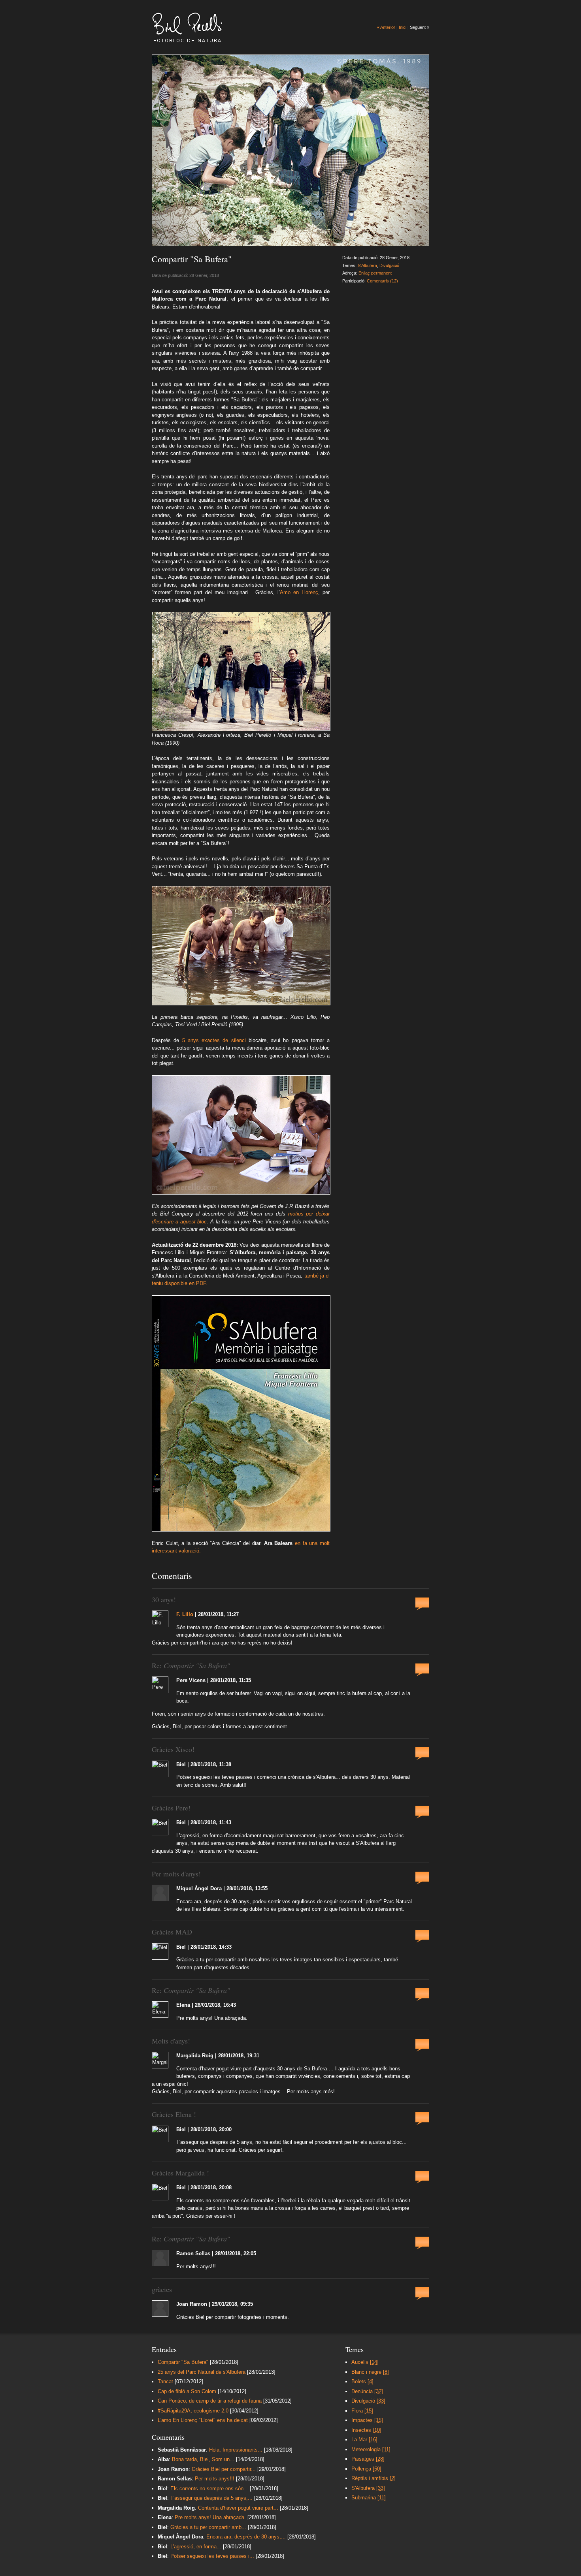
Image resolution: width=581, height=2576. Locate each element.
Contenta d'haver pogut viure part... (238, 2508)
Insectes (366, 2430)
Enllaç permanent (375, 273)
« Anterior (386, 27)
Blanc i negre (370, 2372)
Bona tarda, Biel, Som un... (203, 2459)
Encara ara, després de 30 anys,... (246, 2537)
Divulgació (389, 265)
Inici (403, 27)
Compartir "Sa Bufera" (183, 2362)
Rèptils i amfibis (373, 2478)
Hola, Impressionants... (236, 2450)
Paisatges (368, 2459)
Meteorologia (371, 2449)
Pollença (366, 2469)
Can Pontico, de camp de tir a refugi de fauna (210, 2401)
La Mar (364, 2440)
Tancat (165, 2381)
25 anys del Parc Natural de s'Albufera (202, 2372)
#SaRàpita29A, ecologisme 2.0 (193, 2411)
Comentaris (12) (382, 281)
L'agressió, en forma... (196, 2547)
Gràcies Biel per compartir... (224, 2469)
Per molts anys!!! (215, 2479)
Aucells (365, 2362)
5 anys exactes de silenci (214, 1040)
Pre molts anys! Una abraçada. (211, 2517)
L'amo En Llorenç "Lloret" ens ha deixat (203, 2420)
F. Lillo (185, 1614)
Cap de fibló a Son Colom (187, 2391)
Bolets (362, 2381)
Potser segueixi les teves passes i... (212, 2556)
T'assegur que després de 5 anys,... (211, 2498)
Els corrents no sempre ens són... (209, 2489)
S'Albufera (367, 265)
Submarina (369, 2498)
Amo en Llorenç (299, 592)
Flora (362, 2411)
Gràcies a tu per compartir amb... (208, 2527)
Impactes (367, 2420)
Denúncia (367, 2391)
